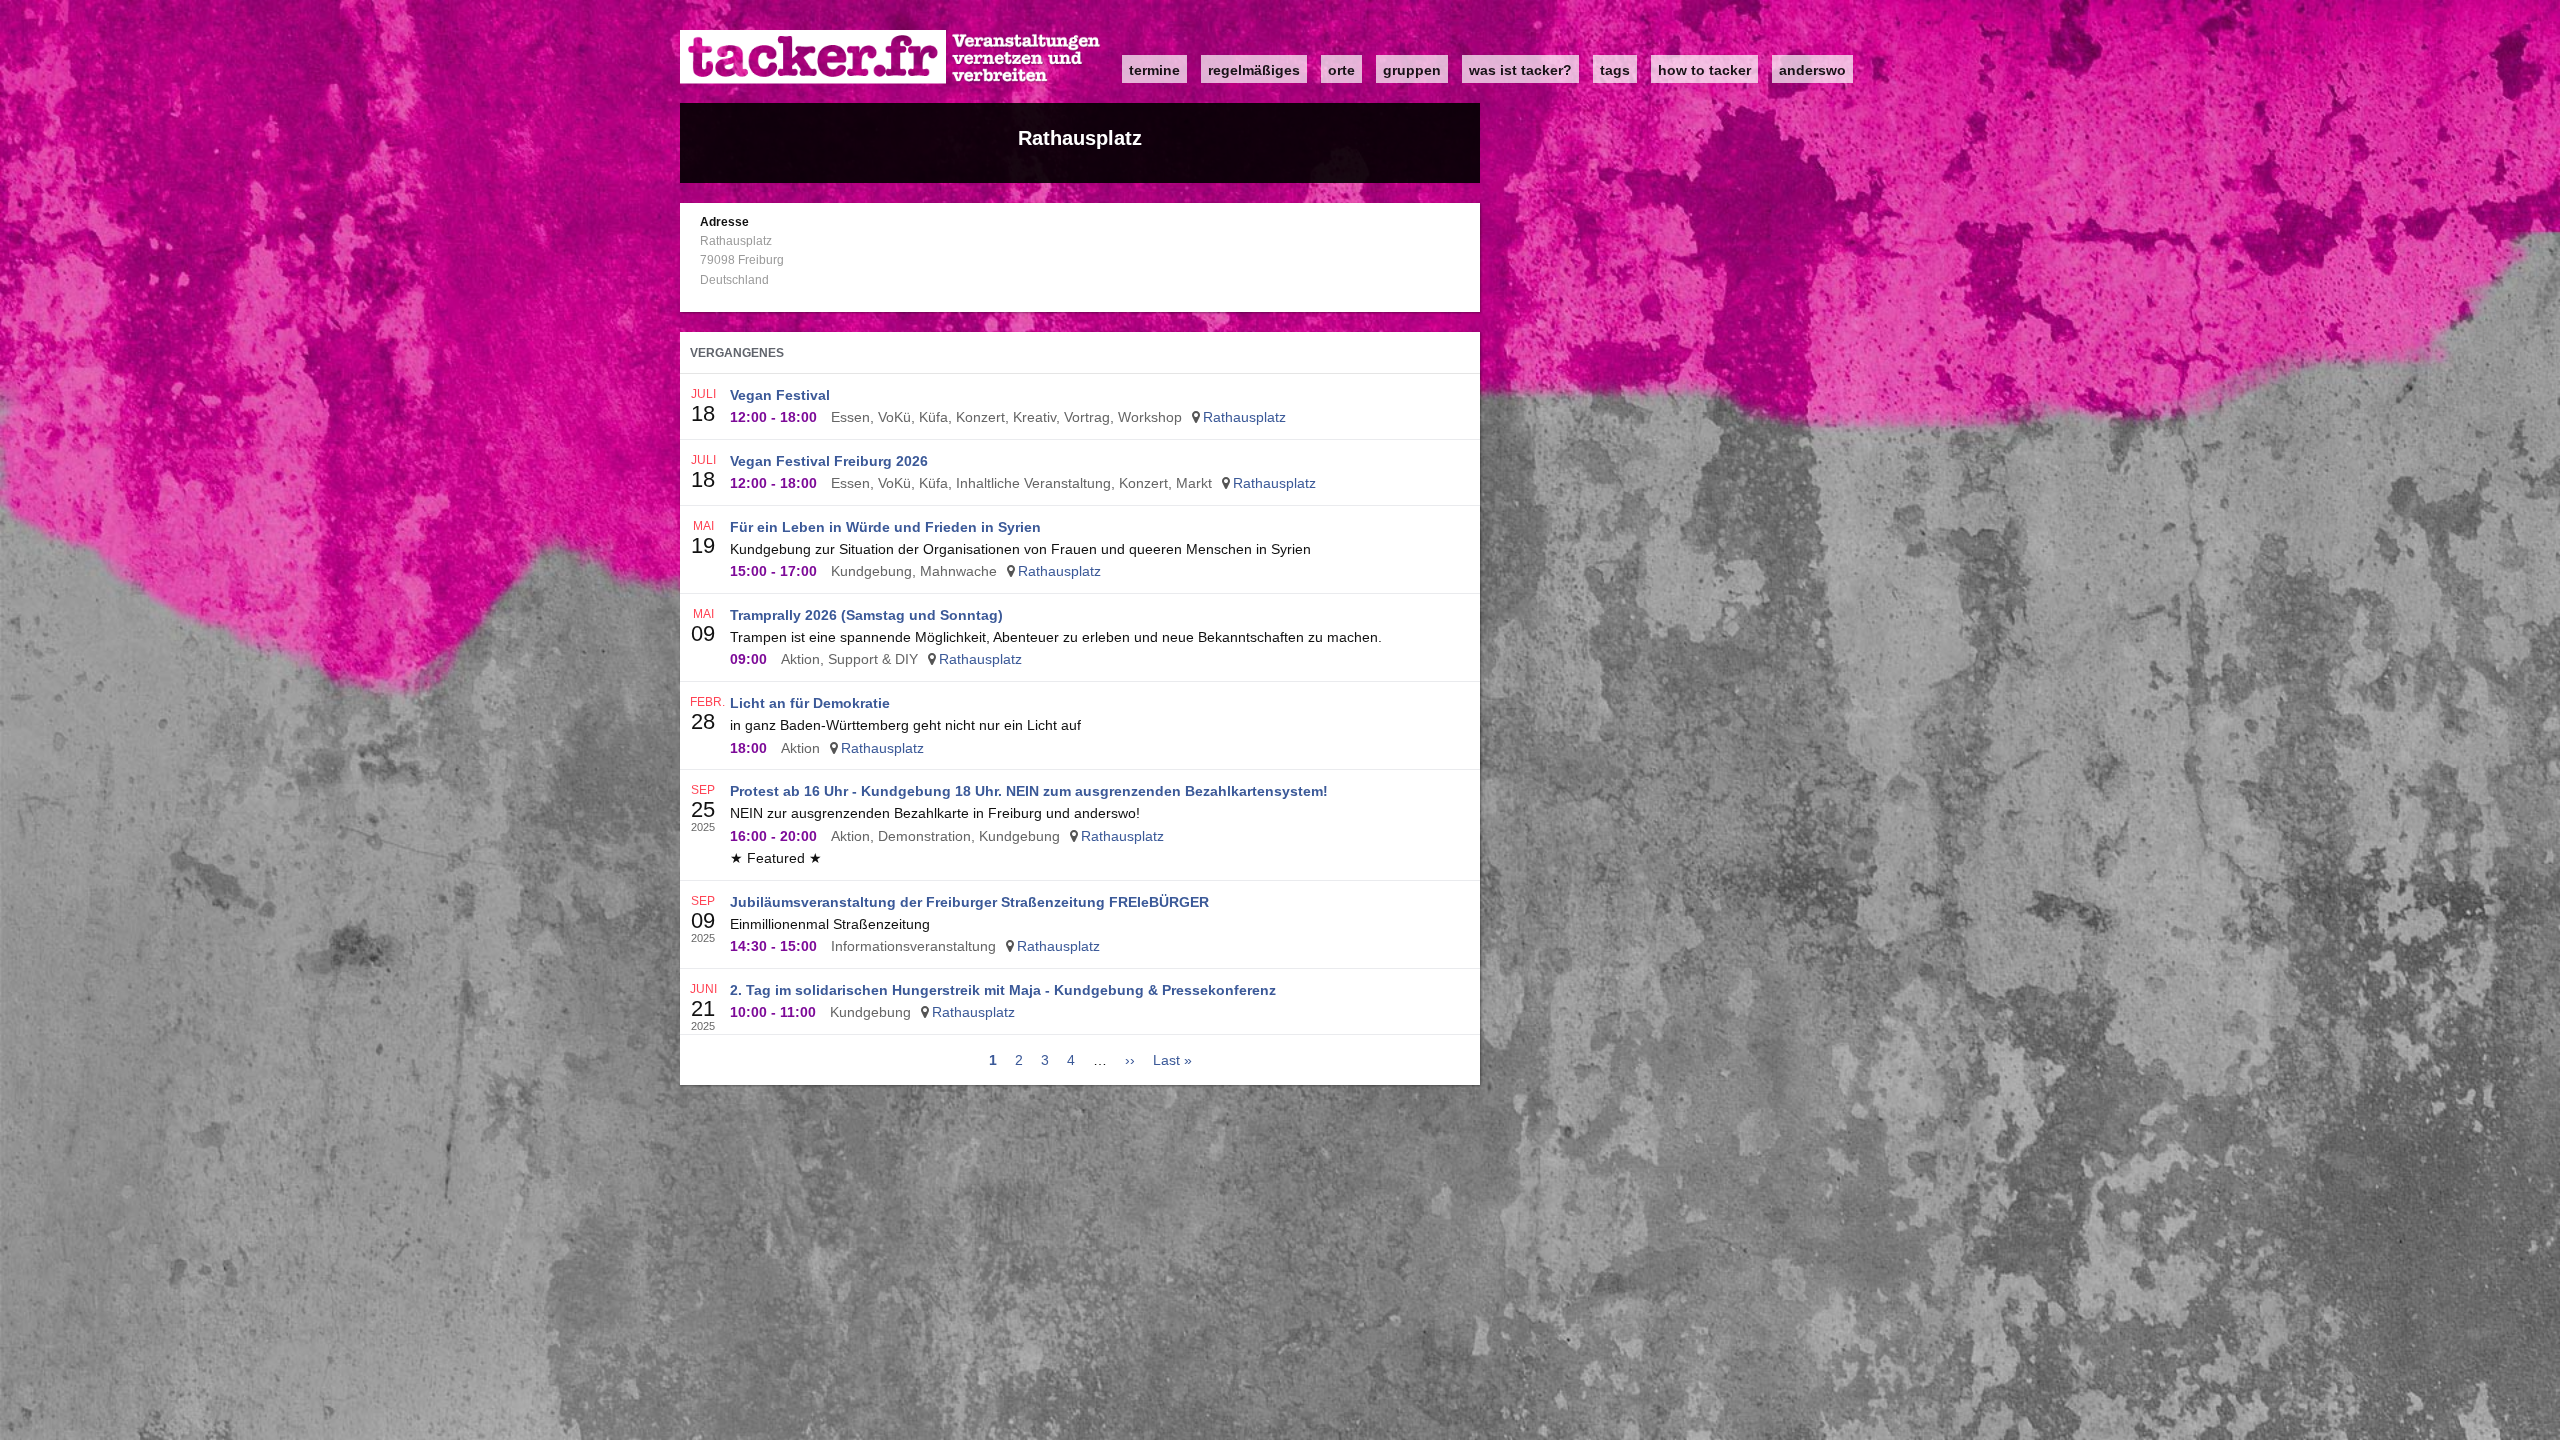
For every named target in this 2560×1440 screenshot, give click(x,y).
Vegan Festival (780, 395)
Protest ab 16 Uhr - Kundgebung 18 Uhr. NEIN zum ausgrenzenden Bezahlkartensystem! (1029, 791)
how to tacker (1704, 70)
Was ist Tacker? (1520, 70)
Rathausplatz (1244, 417)
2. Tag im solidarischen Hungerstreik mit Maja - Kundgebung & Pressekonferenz (1003, 990)
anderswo (1812, 70)
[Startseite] (891, 57)
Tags (1615, 70)
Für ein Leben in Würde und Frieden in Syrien (885, 527)
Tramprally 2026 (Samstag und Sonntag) (866, 615)
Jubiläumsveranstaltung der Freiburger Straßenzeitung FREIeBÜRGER (969, 902)
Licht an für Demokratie (810, 703)
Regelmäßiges (1254, 70)
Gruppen (1412, 70)
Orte (1341, 70)
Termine (1154, 70)
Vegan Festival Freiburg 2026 (829, 461)
